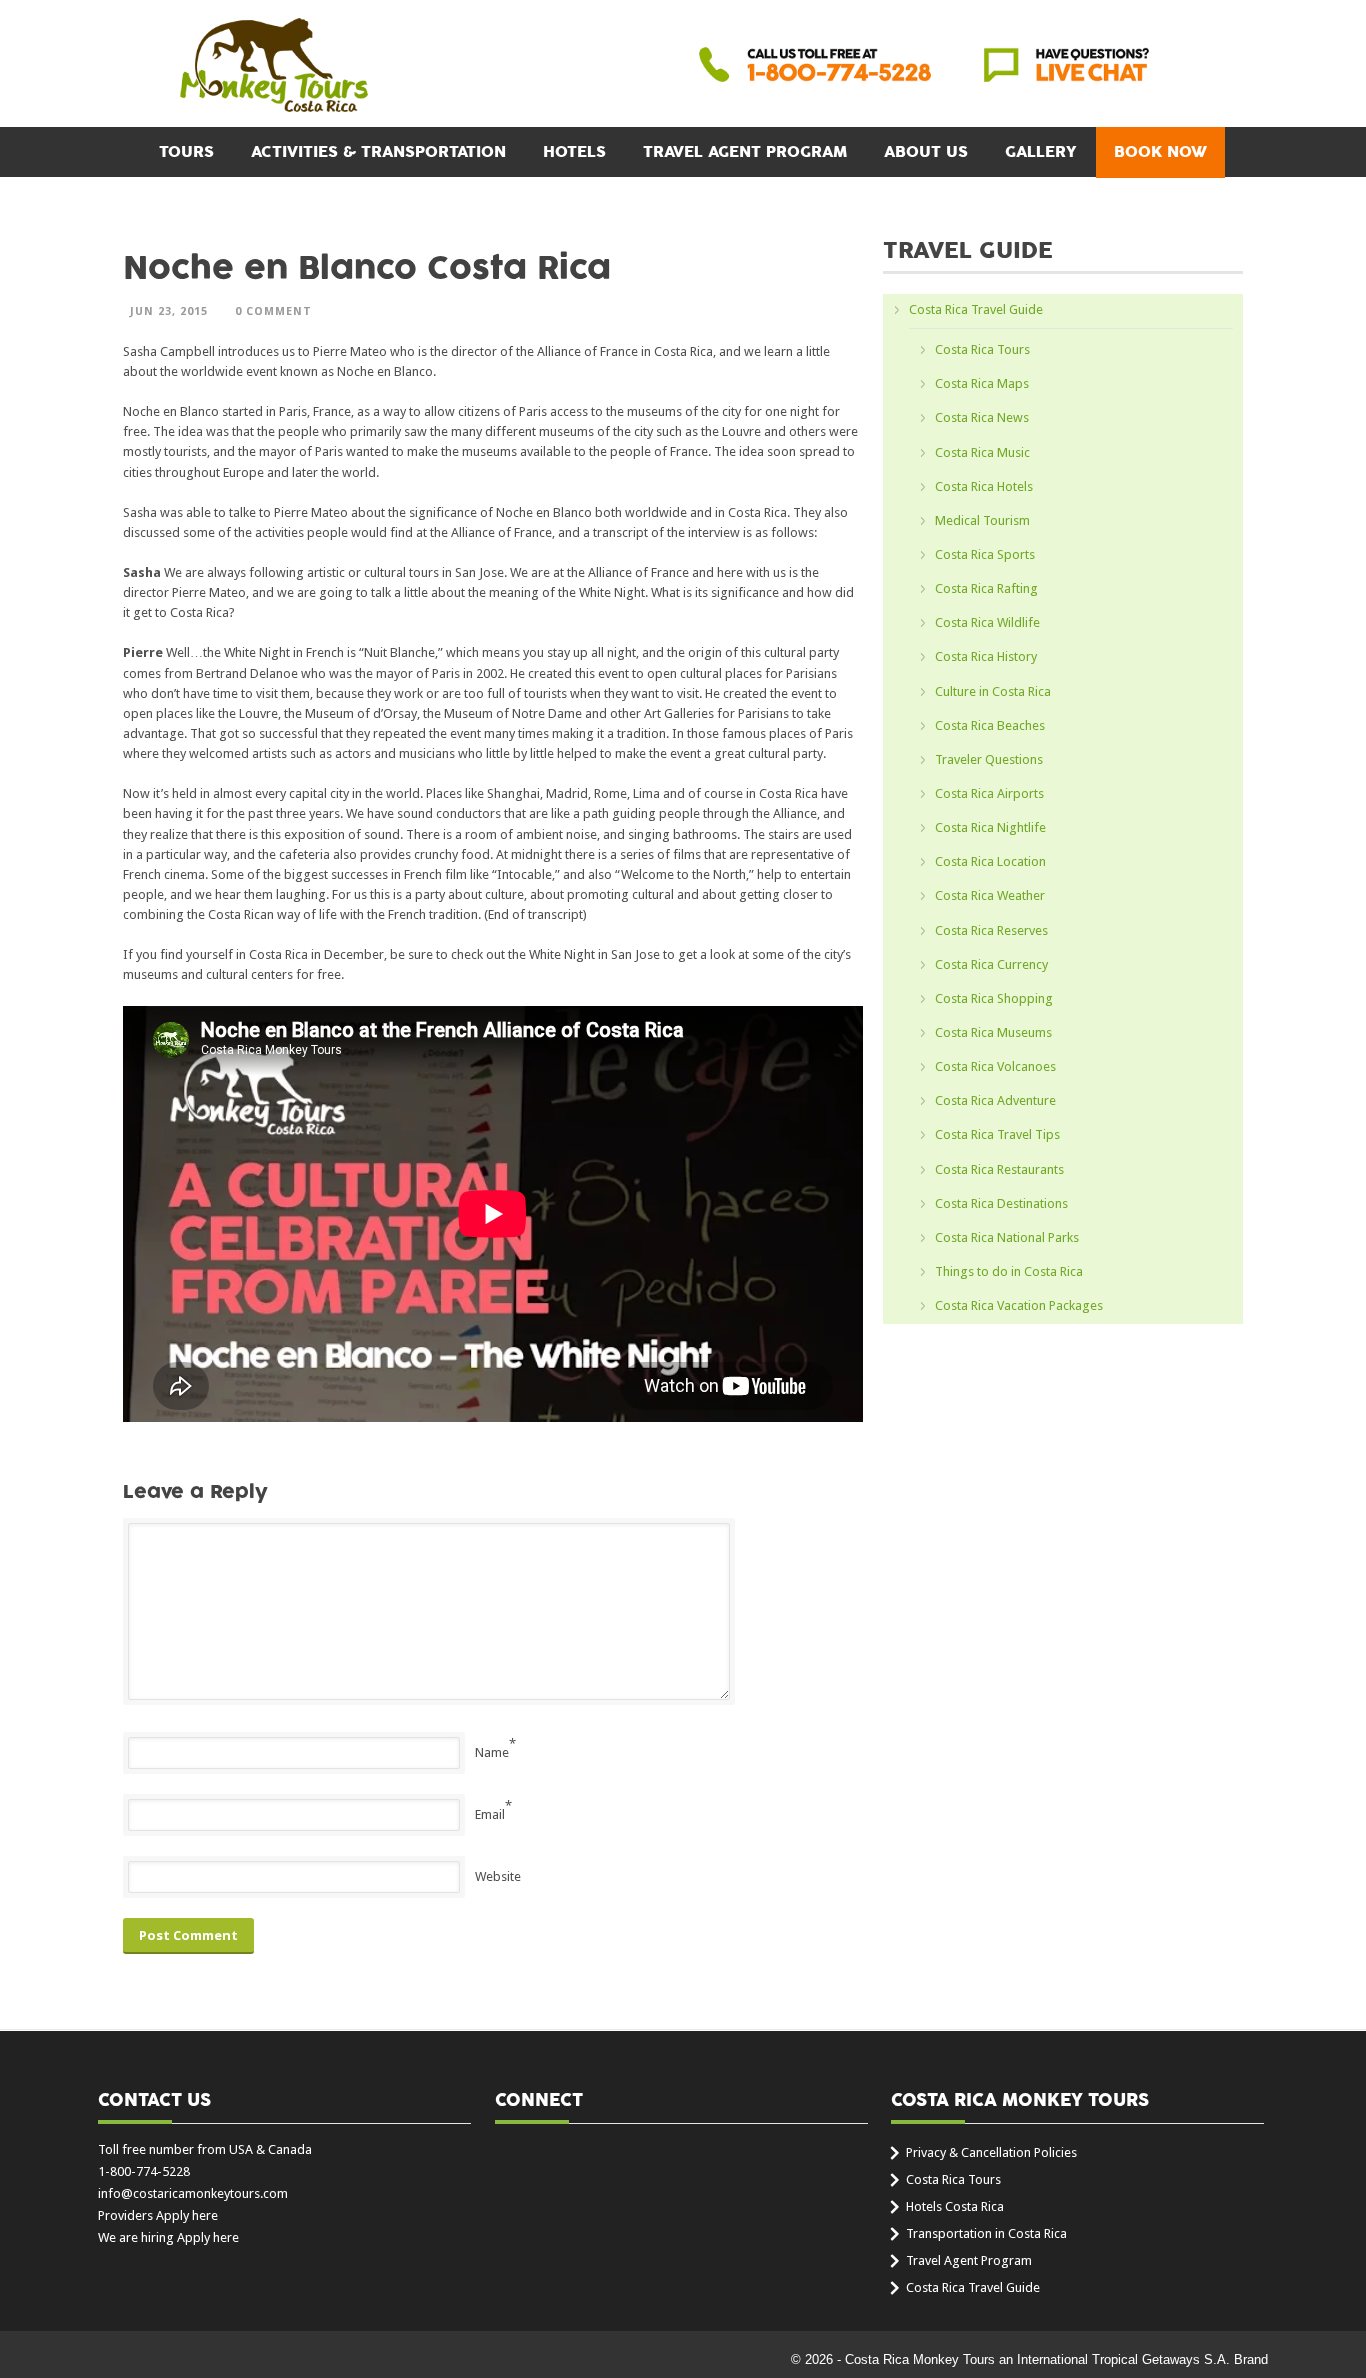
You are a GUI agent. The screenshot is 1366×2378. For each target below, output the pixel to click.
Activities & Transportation (378, 152)
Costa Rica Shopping (994, 998)
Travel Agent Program (745, 152)
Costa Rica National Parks (1007, 1237)
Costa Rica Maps (982, 383)
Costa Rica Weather (990, 895)
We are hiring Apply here (168, 2237)
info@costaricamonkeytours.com (193, 2193)
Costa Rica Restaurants (999, 1169)
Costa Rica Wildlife (987, 622)
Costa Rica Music (982, 452)
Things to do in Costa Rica (1009, 1271)
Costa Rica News (982, 417)
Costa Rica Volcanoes (995, 1066)
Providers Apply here (158, 2215)
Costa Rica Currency (991, 964)
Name (492, 1752)
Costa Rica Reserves (991, 930)
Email (490, 1814)
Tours (186, 152)
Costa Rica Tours (982, 349)
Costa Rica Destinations (1001, 1203)
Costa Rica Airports (989, 793)
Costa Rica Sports (985, 554)
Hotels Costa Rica (955, 2206)
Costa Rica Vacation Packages (1019, 1305)
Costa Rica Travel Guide (976, 309)
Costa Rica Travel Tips (997, 1134)
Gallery (1041, 152)
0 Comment (273, 311)
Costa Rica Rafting (986, 588)
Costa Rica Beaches (990, 725)
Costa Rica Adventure (995, 1100)
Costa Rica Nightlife (990, 827)
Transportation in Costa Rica (986, 2233)
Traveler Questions (989, 759)
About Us (926, 152)
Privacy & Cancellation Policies (991, 2152)
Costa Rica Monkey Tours (274, 67)
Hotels (574, 152)
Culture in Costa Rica (993, 691)
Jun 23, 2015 (169, 311)
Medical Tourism (982, 520)
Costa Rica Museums (993, 1032)
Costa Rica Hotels (984, 486)
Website (498, 1876)
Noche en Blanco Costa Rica (367, 268)
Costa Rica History (986, 656)
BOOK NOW (1160, 152)
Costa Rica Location (990, 861)
